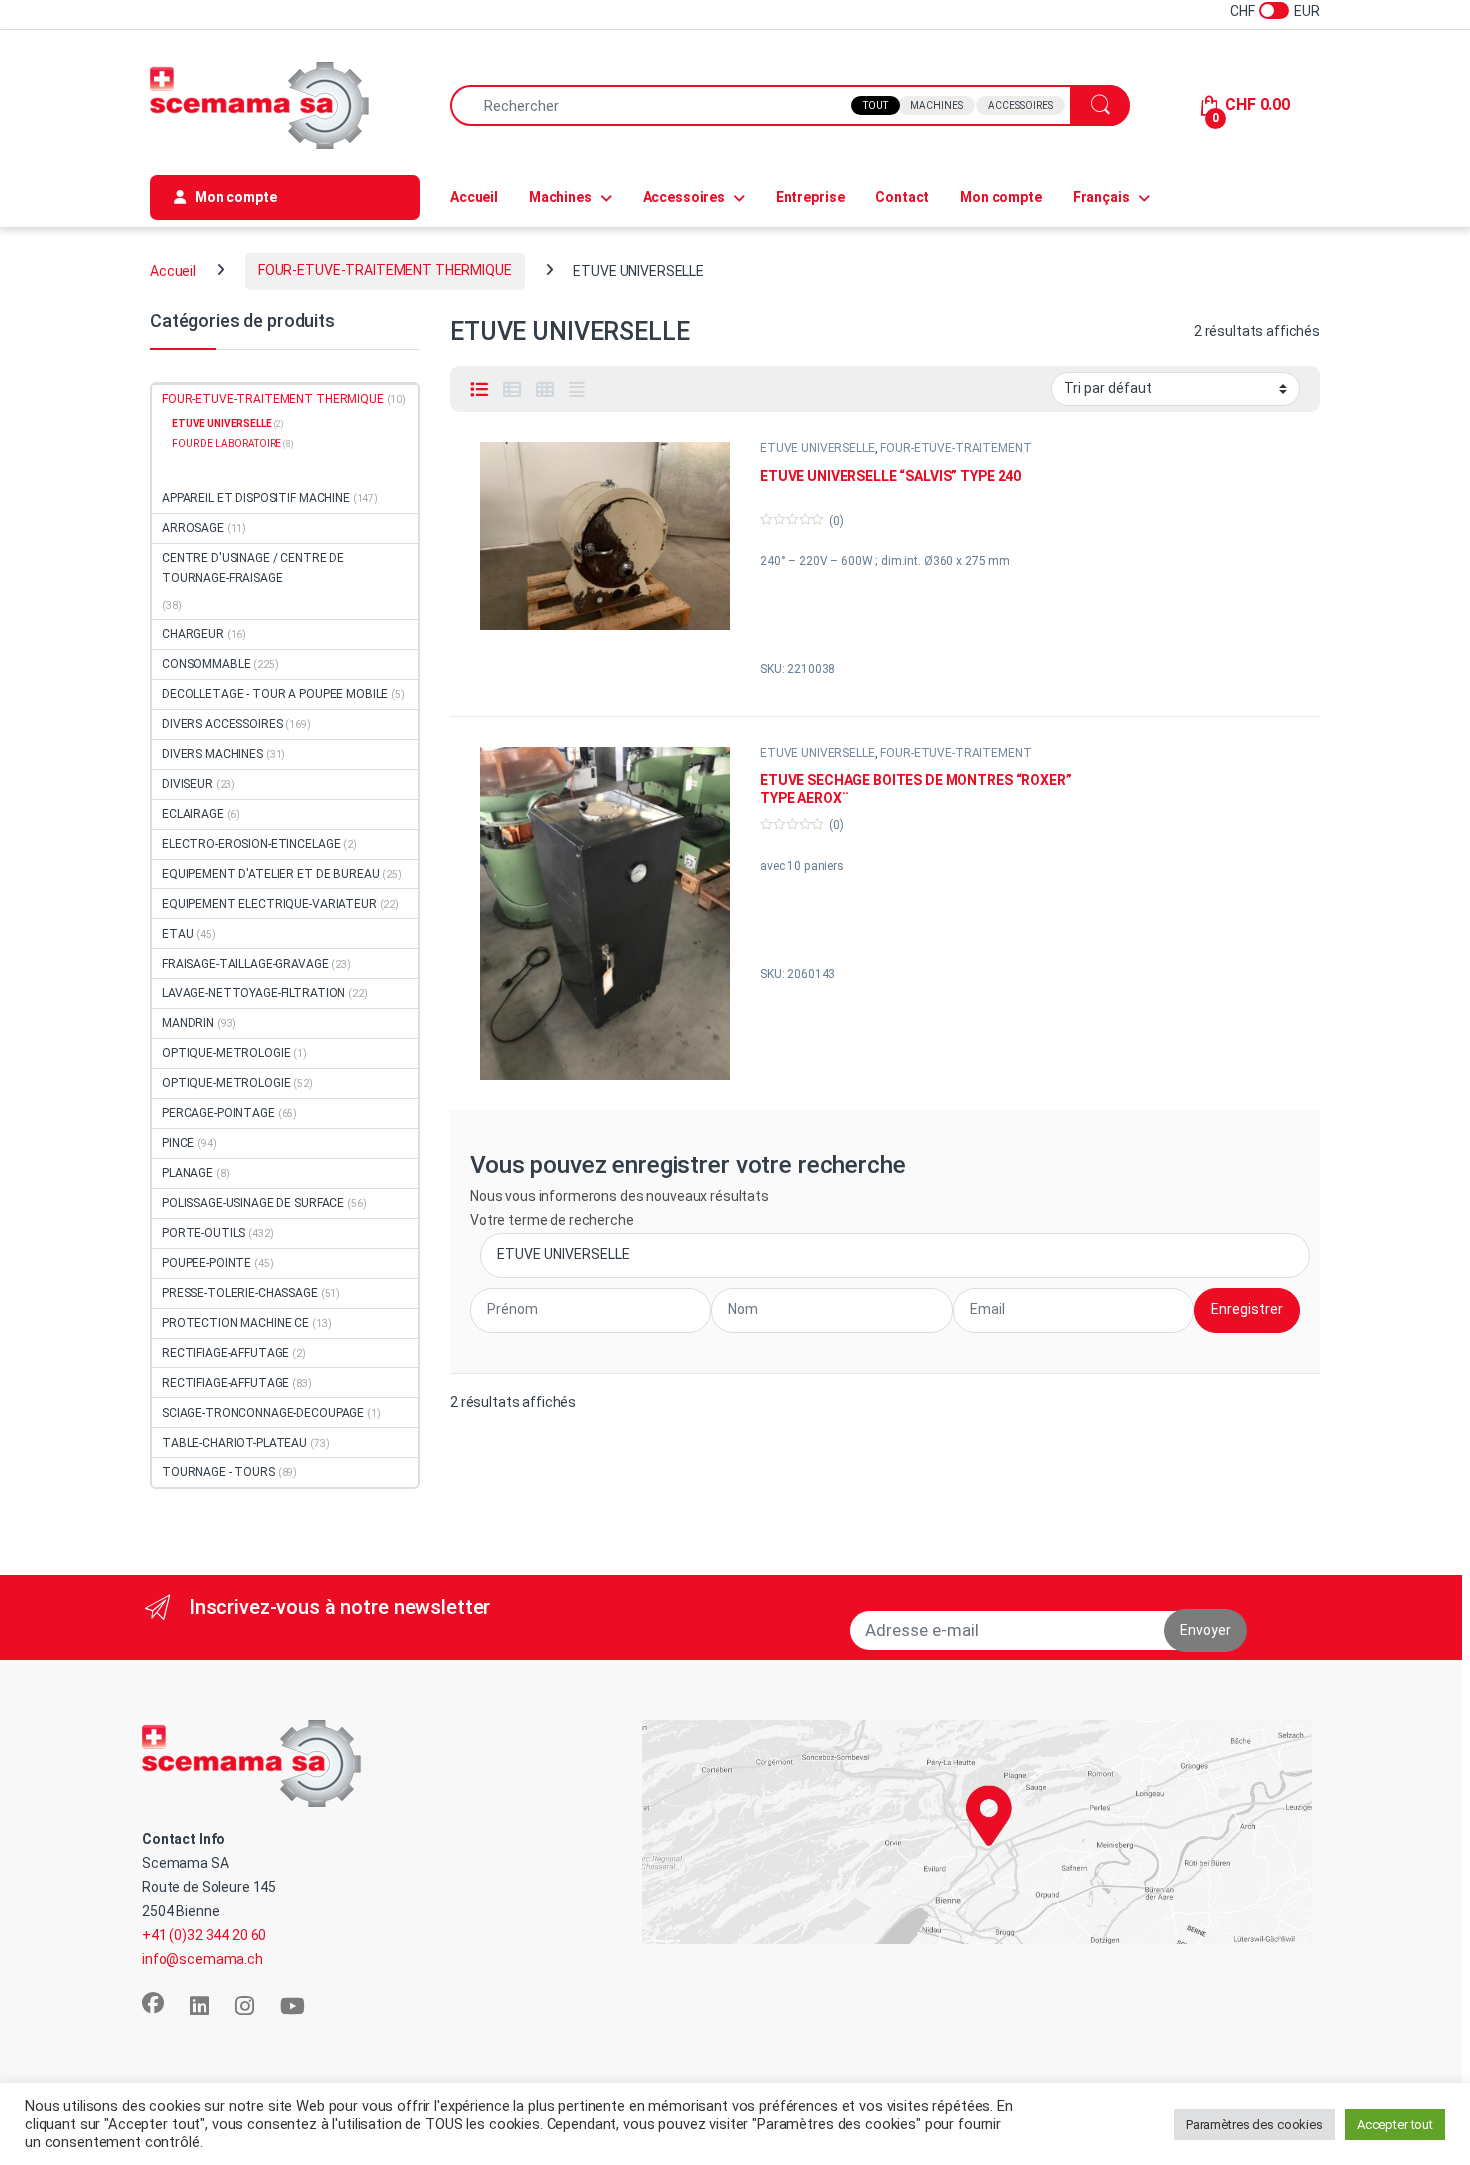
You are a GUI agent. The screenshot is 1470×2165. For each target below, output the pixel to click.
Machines (936, 105)
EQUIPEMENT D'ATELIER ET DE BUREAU (270, 874)
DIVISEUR (187, 784)
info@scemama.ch (202, 1959)
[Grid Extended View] (577, 390)
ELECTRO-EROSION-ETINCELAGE (251, 844)
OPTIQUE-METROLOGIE (226, 1053)
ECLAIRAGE (193, 814)
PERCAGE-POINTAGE (218, 1113)
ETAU (177, 934)
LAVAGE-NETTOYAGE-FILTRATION (253, 993)
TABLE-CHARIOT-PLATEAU (234, 1443)
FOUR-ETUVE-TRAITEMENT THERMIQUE (385, 270)
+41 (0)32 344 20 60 (204, 1935)
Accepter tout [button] (1395, 2124)
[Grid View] (545, 390)
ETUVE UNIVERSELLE (817, 448)
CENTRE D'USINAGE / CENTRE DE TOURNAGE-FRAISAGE (253, 568)
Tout (875, 105)
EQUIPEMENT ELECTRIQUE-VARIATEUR (269, 904)
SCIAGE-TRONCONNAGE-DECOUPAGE (263, 1413)
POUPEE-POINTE (206, 1263)
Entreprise (810, 197)
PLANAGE (187, 1173)
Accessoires (1020, 105)
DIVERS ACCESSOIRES (222, 724)
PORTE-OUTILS (203, 1233)
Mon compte (1001, 197)
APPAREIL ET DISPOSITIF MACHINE (256, 498)
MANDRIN (188, 1023)
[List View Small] (512, 390)
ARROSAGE (193, 528)
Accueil (474, 197)
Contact (902, 197)
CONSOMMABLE (206, 664)
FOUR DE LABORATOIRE (226, 443)
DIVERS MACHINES (212, 754)
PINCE (178, 1143)
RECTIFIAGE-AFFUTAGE (225, 1353)
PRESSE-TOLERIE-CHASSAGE (240, 1293)
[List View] (479, 390)
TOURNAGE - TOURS (218, 1472)
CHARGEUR (193, 634)
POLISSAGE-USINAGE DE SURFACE (253, 1203)
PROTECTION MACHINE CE (235, 1323)
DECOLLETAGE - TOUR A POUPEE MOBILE (275, 694)
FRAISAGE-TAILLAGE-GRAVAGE (245, 964)
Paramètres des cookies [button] (1254, 2124)
